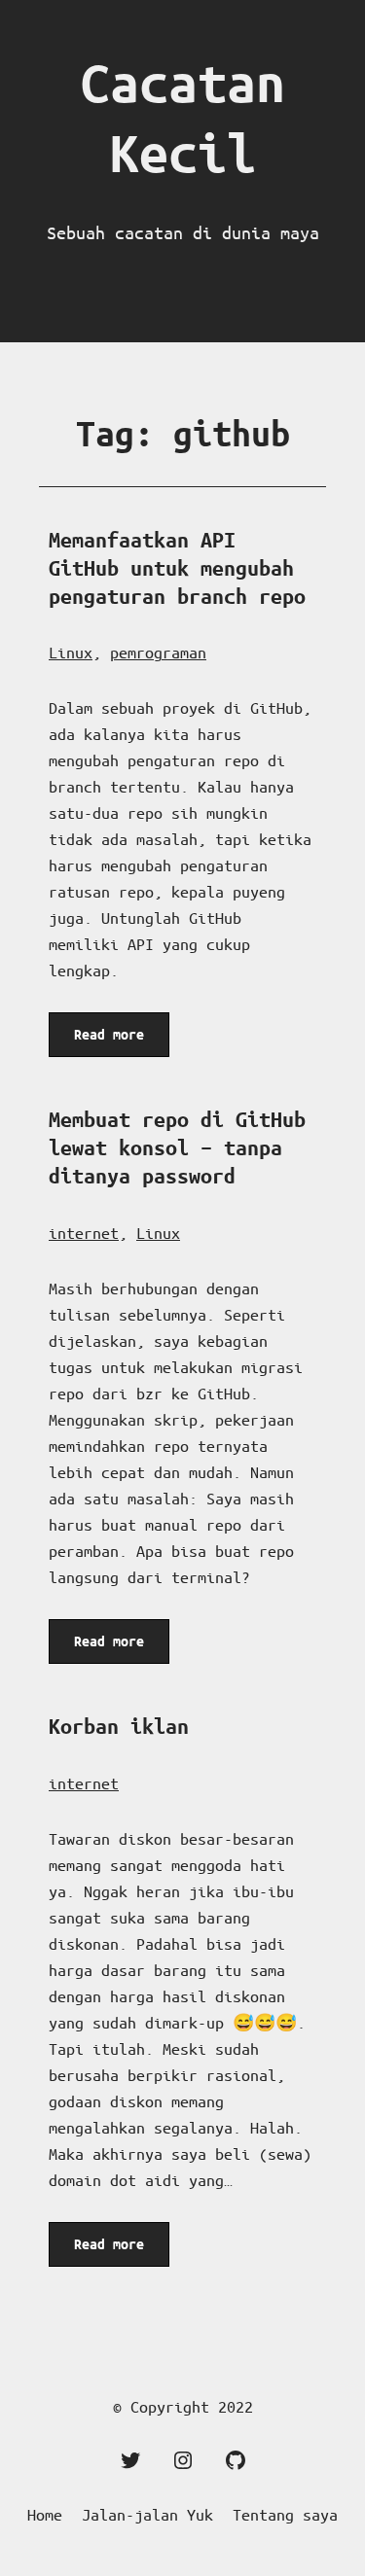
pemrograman (158, 652)
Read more (112, 1041)
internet (84, 1233)
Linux (71, 652)
